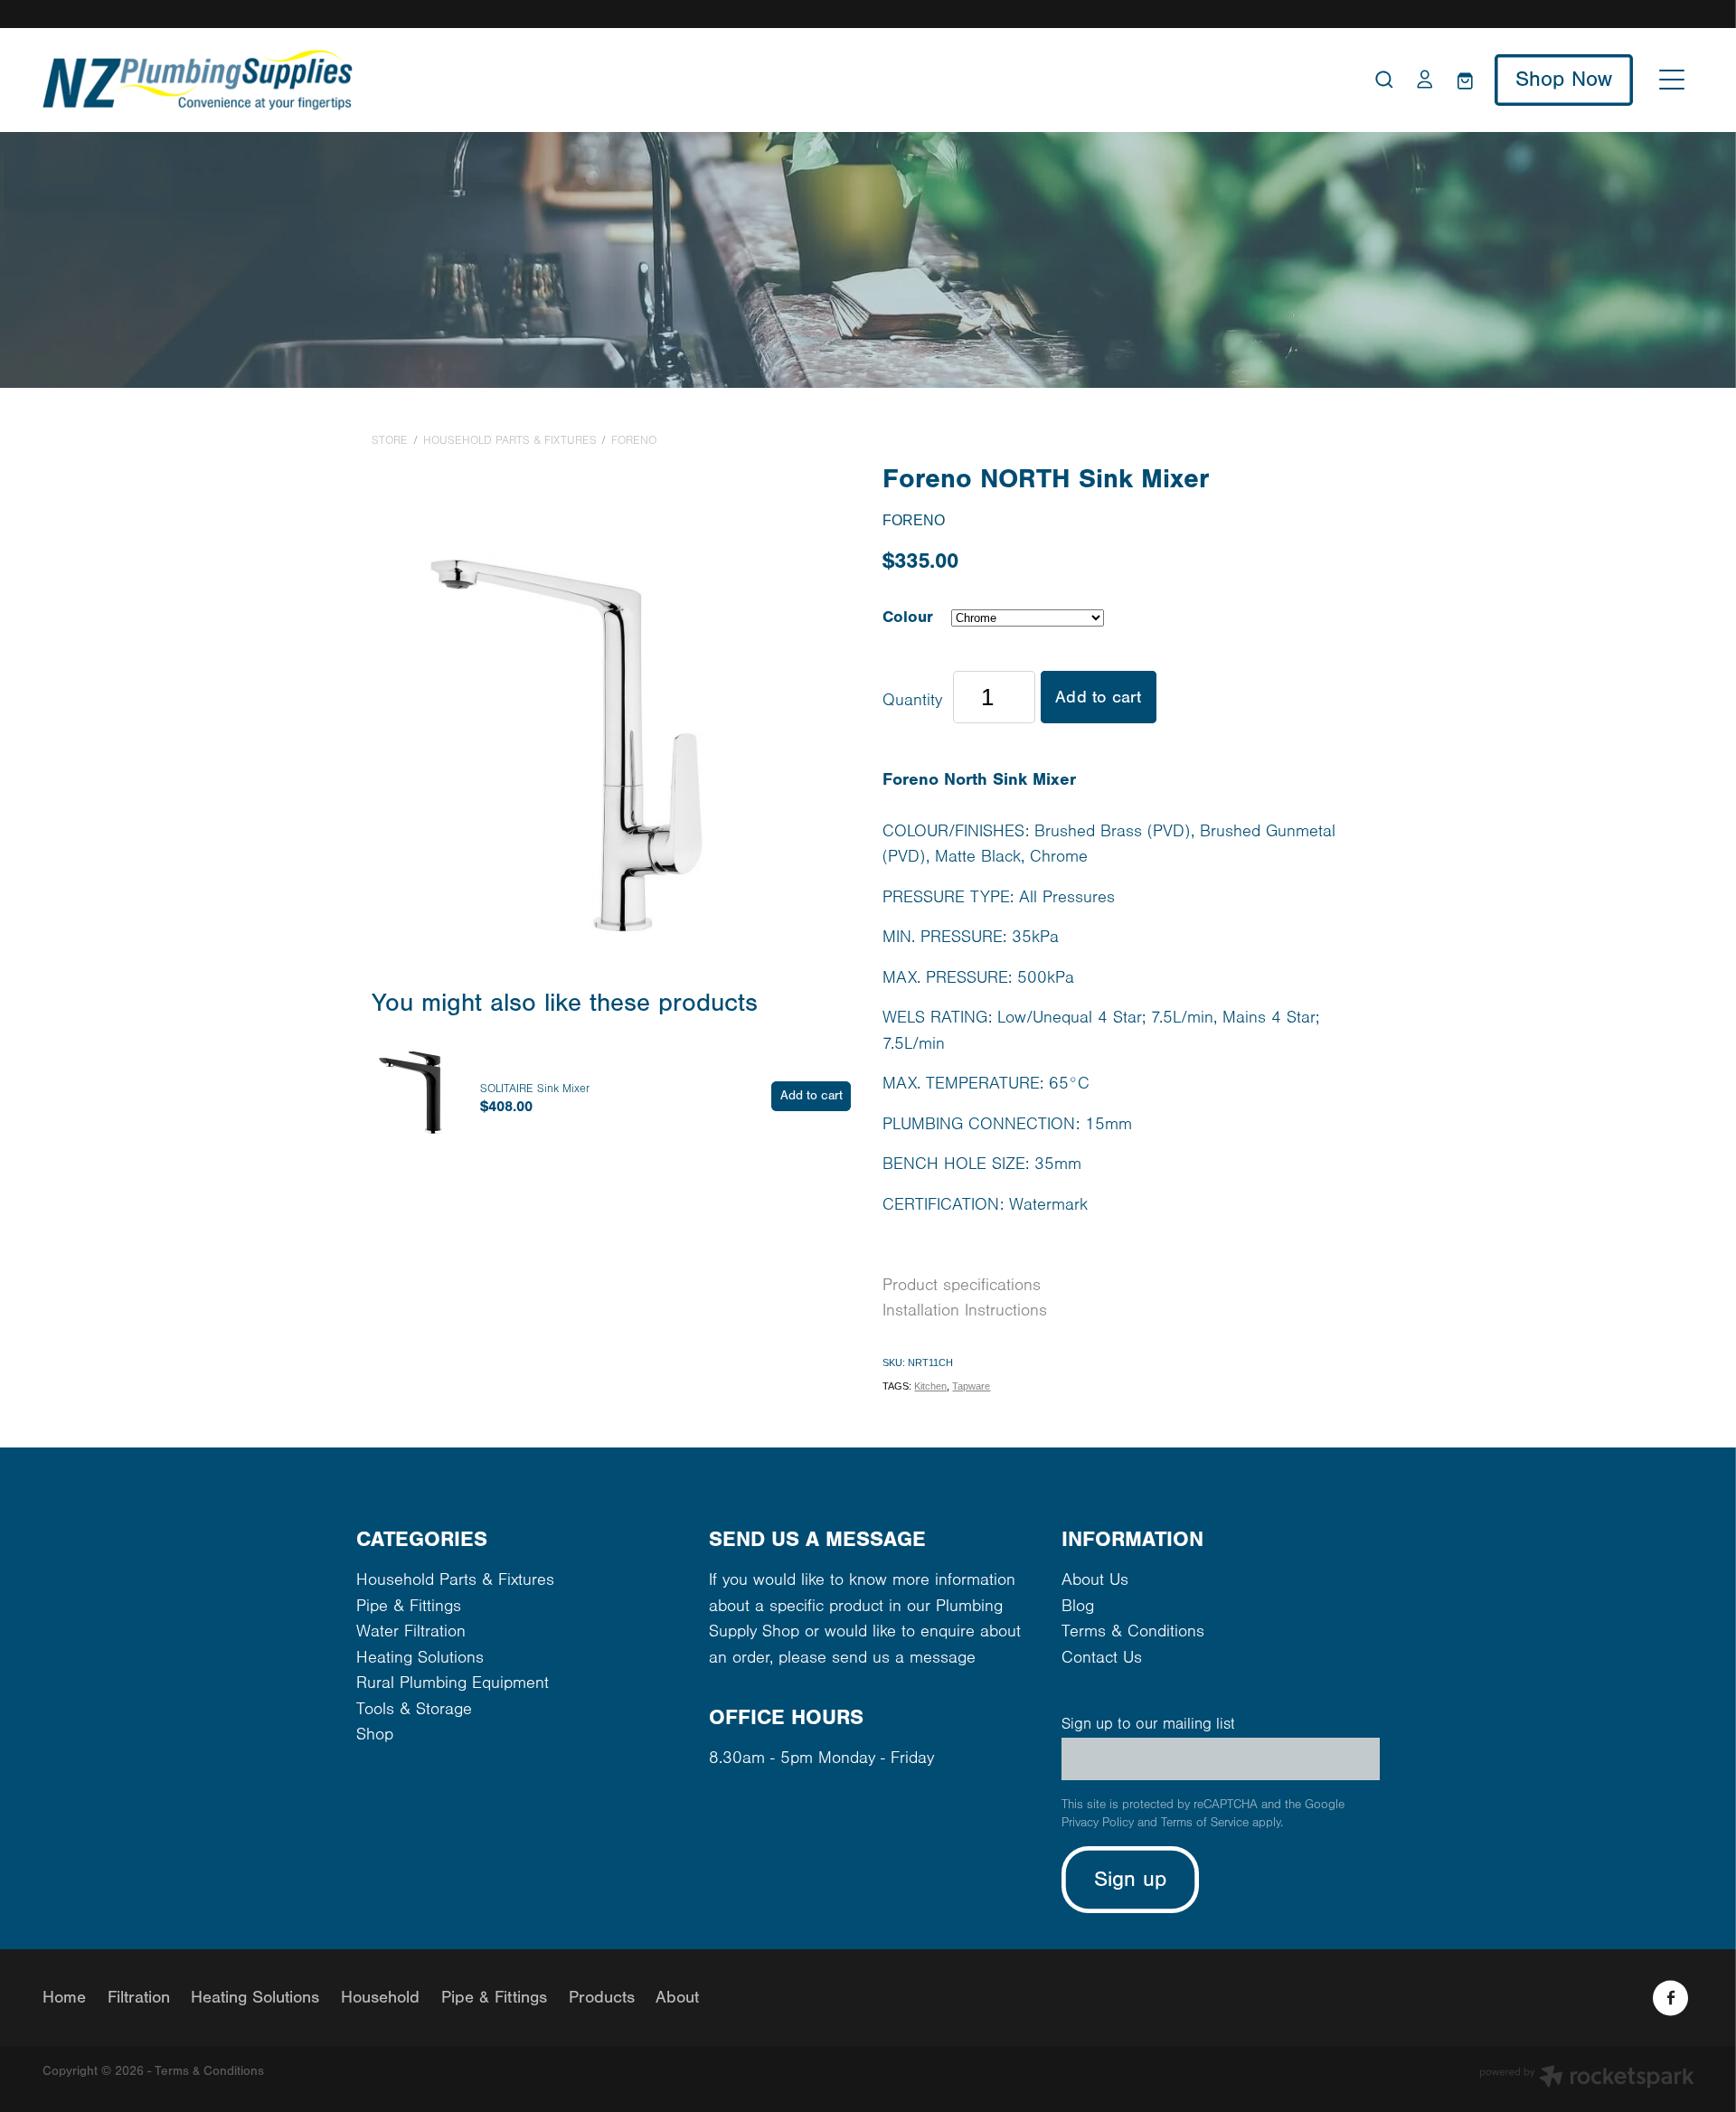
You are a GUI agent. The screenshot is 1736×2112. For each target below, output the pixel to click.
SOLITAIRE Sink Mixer (535, 1089)
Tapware (971, 1386)
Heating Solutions (420, 1658)
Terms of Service (1205, 1823)
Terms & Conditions (1133, 1631)
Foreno (634, 440)
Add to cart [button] (1098, 697)
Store (390, 440)
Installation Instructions (965, 1311)
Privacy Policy (1098, 1823)
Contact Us (1102, 1658)
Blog (1078, 1606)
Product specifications (962, 1285)
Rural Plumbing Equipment (453, 1683)
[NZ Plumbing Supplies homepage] (662, 80)
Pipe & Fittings (409, 1606)
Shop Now (1564, 79)
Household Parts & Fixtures (510, 440)
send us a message (904, 1658)
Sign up (1131, 1879)
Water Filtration (411, 1631)
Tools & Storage (414, 1709)
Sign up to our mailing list (1148, 1724)
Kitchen (930, 1386)
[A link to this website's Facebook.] (1670, 1998)
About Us (1095, 1580)
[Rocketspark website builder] (1587, 2079)
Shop (375, 1735)
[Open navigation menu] (1672, 80)
